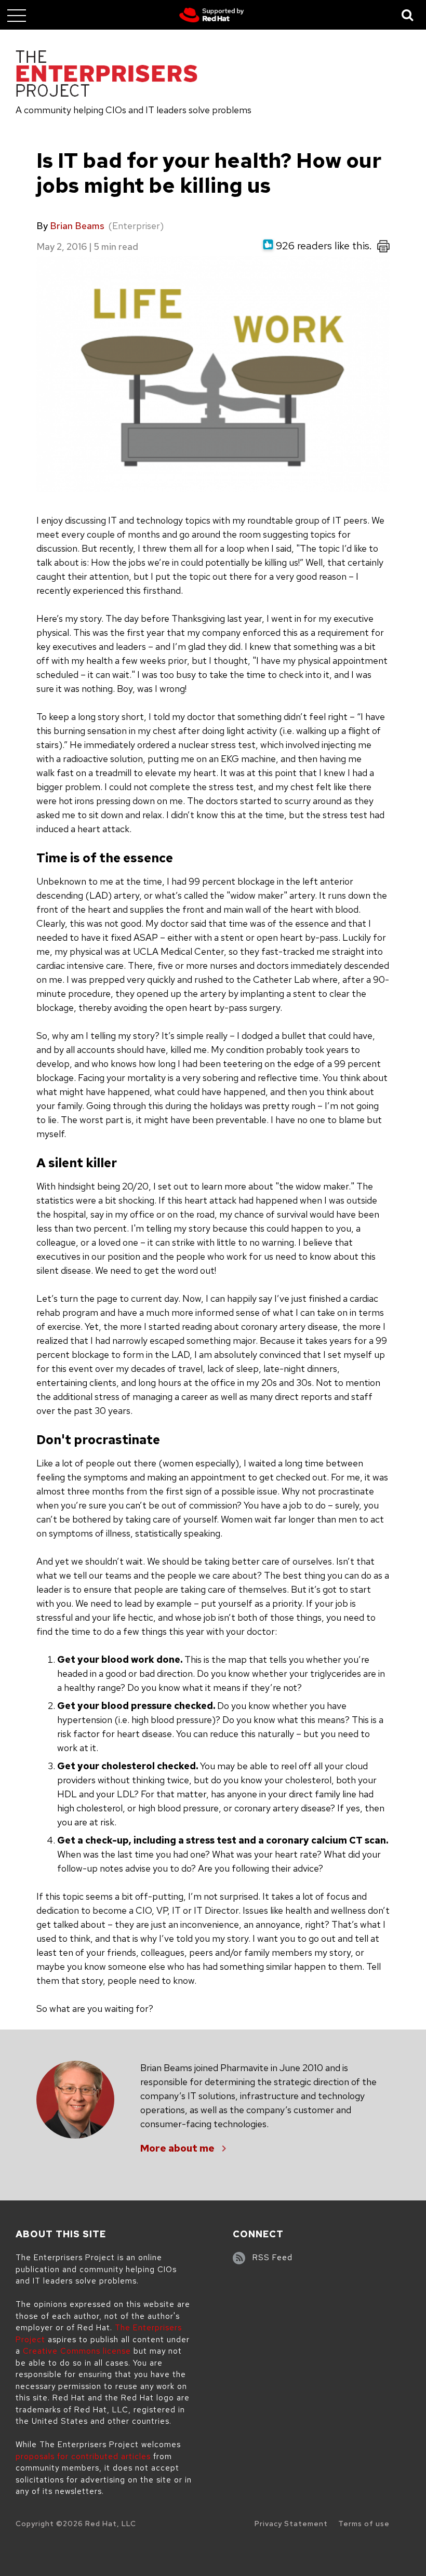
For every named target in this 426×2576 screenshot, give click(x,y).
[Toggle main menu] (17, 15)
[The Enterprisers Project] (106, 75)
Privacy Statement (291, 2524)
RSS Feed (272, 2258)
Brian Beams (77, 226)
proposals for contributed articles (83, 2457)
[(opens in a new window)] (212, 15)
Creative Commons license (77, 2351)
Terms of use (364, 2524)
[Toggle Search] (408, 15)
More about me (177, 2148)
